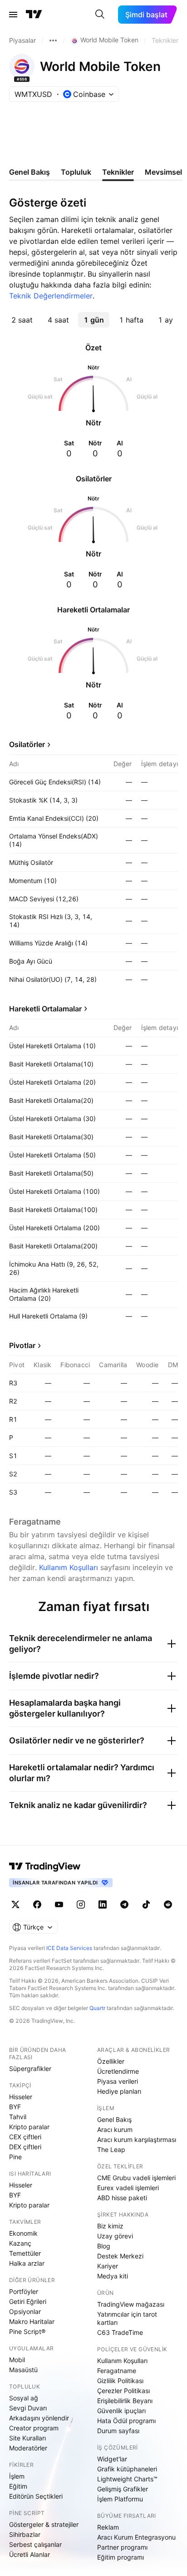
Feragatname (117, 2371)
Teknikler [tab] (118, 172)
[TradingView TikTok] (146, 1904)
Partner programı (122, 2547)
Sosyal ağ (24, 2398)
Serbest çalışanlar (35, 2544)
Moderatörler (28, 2448)
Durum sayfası (118, 2431)
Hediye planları (119, 2091)
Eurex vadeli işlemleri (128, 2188)
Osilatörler (27, 744)
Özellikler (111, 2061)
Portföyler (24, 2291)
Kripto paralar (29, 2127)
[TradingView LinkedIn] (103, 1904)
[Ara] (100, 15)
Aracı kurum (115, 2129)
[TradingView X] (15, 1904)
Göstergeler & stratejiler (44, 2524)
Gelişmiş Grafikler (123, 2489)
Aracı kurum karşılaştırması (137, 2139)
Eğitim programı (121, 2557)
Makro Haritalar (32, 2321)
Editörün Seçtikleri (36, 2496)
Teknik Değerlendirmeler (51, 296)
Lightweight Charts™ (127, 2479)
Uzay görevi (115, 2236)
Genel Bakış (114, 2119)
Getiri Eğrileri (28, 2301)
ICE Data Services (69, 1948)
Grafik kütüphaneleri (127, 2469)
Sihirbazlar (25, 2534)
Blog (104, 2246)
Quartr (97, 2008)
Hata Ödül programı (126, 2421)
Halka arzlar (27, 2263)
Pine (15, 2157)
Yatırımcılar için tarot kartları (127, 2318)
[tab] (22, 320)
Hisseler (21, 2097)
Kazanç (20, 2243)
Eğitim (18, 2486)
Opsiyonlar (25, 2311)
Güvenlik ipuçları (121, 2411)
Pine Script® (27, 2331)
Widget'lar (112, 2459)
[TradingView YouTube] (59, 1904)
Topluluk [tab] (76, 172)
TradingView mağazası (131, 2304)
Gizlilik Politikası (120, 2381)
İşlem (17, 2476)
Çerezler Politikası (123, 2391)
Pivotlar (22, 1345)
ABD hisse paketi (122, 2198)
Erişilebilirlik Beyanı (125, 2401)
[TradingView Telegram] (124, 1904)
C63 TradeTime (120, 2332)
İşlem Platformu (120, 2499)
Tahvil (18, 2117)
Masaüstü (23, 2370)
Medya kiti (113, 2276)
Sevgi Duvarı (28, 2408)
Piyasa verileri (118, 2081)
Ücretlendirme (118, 2071)
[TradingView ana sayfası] (34, 15)
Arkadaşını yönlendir (39, 2418)
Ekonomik (23, 2233)
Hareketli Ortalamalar (45, 1009)
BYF (15, 2107)
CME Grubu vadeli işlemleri (136, 2178)
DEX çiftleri (25, 2147)
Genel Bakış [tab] (30, 172)
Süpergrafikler (30, 2068)
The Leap (111, 2149)
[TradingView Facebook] (37, 1904)
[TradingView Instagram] (81, 1904)
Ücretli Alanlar (30, 2554)
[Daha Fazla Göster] (53, 40)
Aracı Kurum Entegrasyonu (136, 2537)
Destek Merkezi (120, 2256)
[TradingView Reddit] (168, 1904)
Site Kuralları (27, 2438)
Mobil (17, 2360)
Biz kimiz (110, 2226)
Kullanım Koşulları (69, 1567)
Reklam (108, 2527)
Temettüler (25, 2253)
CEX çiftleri (25, 2137)
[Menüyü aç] (13, 15)
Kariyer (108, 2266)
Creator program (34, 2428)
